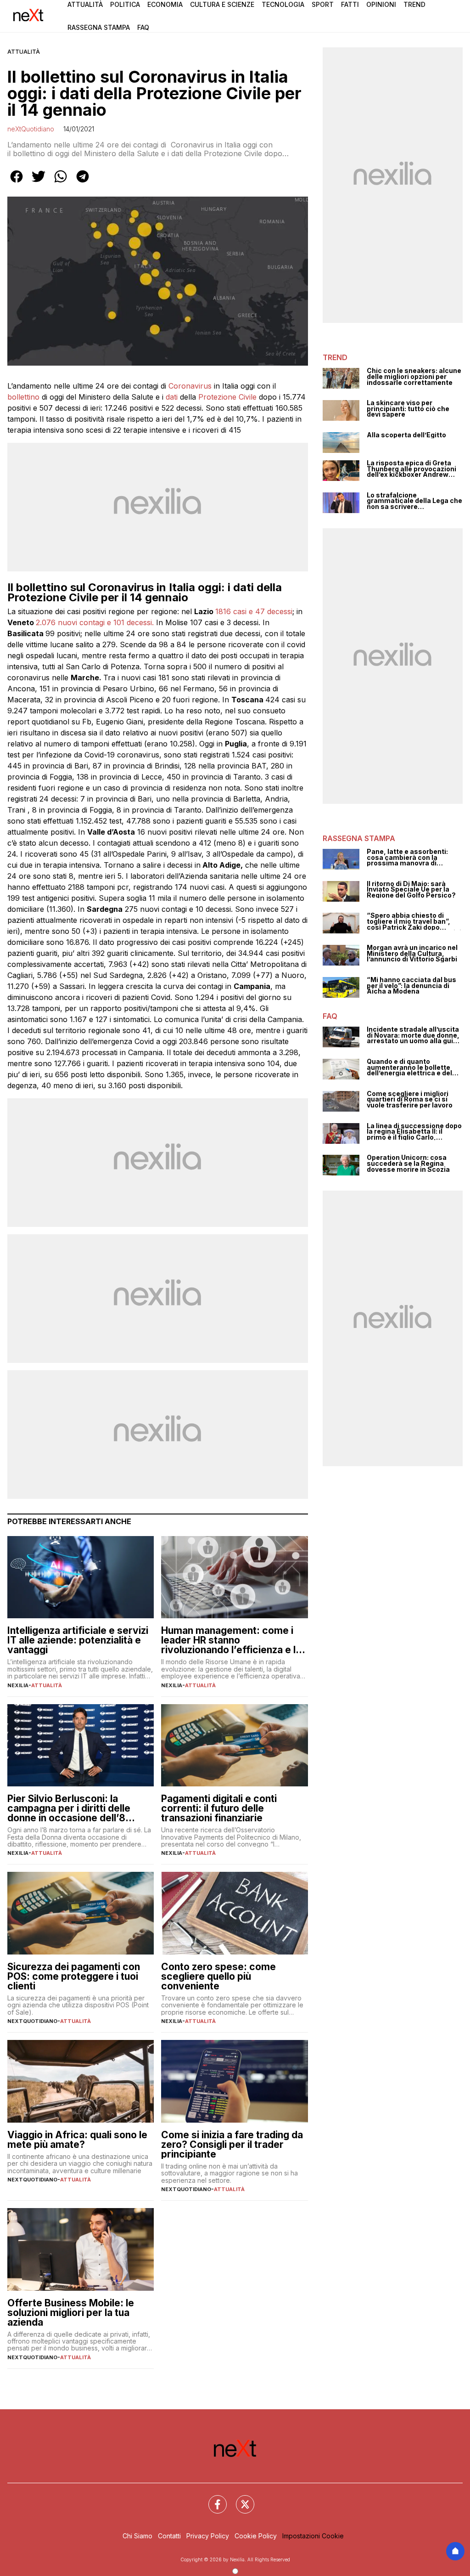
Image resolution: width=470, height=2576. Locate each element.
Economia (165, 4)
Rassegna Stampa (99, 27)
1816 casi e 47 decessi (254, 611)
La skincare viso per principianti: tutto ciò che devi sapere (408, 409)
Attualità (85, 4)
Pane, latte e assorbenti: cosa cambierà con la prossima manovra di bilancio (407, 858)
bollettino (23, 397)
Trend (414, 4)
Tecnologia (283, 4)
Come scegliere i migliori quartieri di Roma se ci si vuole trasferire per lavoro (410, 1100)
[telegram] (83, 183)
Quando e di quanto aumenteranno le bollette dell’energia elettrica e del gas (409, 1068)
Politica (125, 4)
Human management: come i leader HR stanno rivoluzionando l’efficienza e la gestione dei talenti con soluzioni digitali (231, 1640)
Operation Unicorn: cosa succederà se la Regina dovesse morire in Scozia (408, 1164)
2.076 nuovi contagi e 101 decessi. (95, 622)
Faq (143, 27)
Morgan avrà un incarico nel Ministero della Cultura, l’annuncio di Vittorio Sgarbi (412, 954)
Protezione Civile (227, 397)
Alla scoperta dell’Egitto (406, 435)
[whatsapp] (61, 183)
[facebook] (17, 183)
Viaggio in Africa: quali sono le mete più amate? (77, 2140)
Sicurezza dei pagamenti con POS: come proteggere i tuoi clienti (74, 1976)
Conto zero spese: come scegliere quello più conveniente (218, 1976)
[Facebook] (212, 2499)
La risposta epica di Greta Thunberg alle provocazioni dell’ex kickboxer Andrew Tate (411, 469)
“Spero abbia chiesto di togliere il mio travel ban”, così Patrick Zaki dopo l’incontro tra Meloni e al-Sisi (414, 921)
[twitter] (39, 183)
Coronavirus (190, 386)
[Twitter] (240, 2499)
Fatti (350, 4)
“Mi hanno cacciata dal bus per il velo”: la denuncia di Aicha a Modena (411, 986)
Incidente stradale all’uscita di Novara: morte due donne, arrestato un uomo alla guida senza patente (414, 1035)
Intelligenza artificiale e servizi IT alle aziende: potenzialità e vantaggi (78, 1640)
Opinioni (381, 4)
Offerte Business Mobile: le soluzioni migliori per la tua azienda (71, 2313)
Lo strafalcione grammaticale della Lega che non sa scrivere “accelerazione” (414, 501)
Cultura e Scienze (222, 4)
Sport (323, 4)
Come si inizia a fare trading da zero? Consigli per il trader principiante (232, 2144)
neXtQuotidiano (31, 129)
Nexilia (18, 1685)
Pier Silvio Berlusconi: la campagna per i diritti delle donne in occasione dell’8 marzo (69, 1808)
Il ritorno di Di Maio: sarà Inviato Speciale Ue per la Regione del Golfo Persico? (411, 890)
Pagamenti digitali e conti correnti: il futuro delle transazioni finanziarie (219, 1808)
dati (172, 397)
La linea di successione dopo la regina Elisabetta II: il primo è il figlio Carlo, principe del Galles (414, 1132)
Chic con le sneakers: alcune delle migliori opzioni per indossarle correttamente (414, 377)
